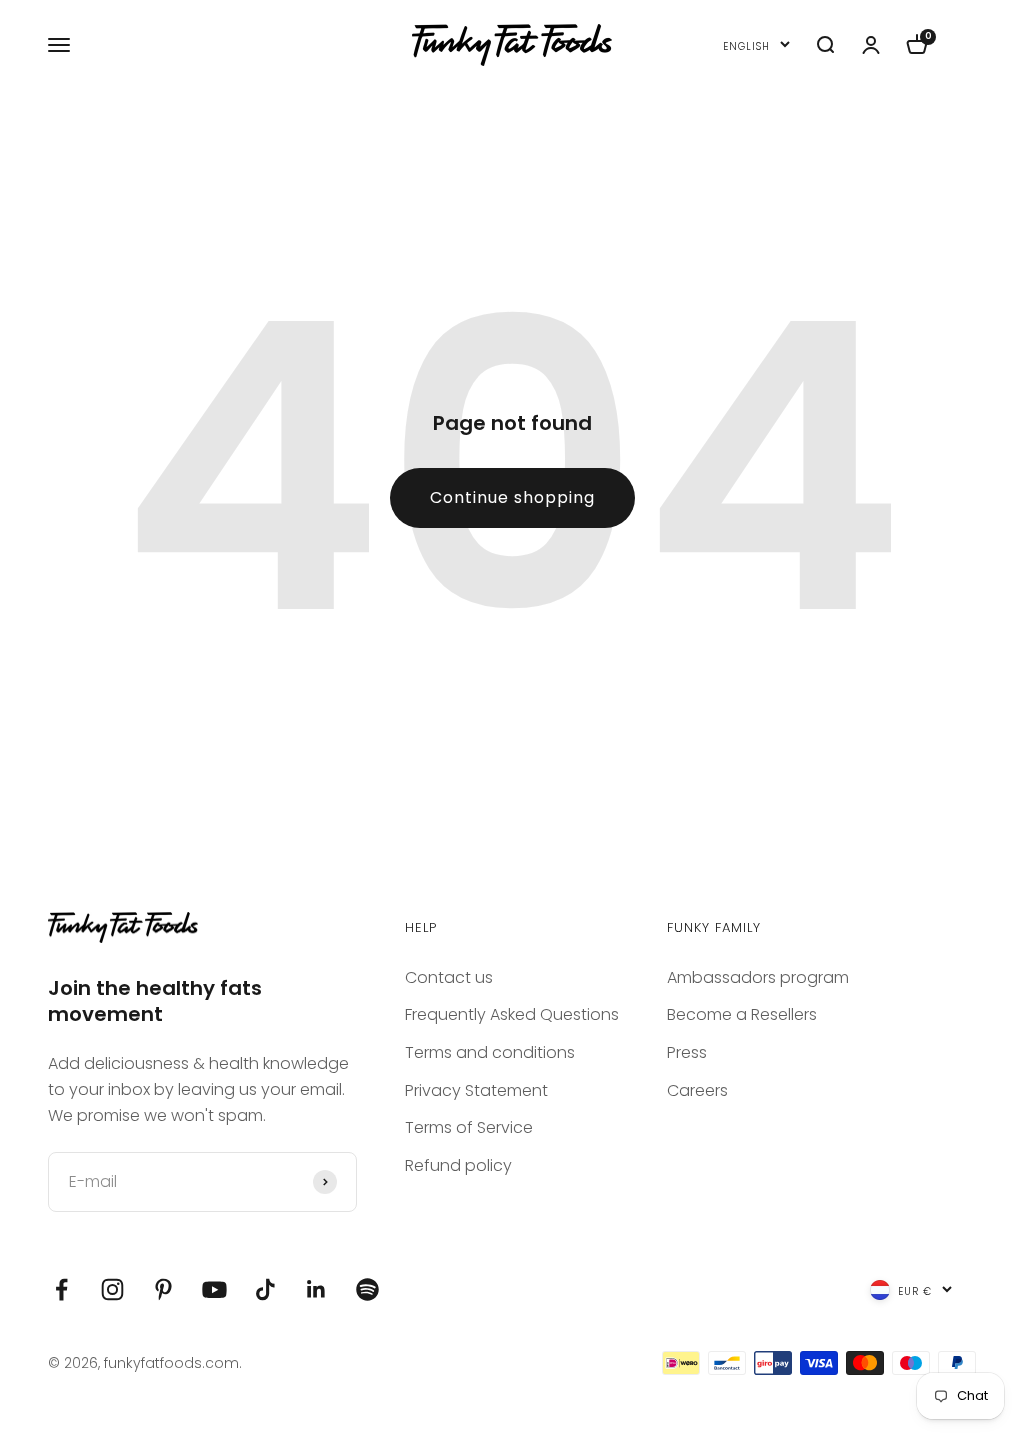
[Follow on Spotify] (367, 1289)
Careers (697, 1090)
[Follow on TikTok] (265, 1289)
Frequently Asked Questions (512, 1014)
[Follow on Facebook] (61, 1289)
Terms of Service (469, 1127)
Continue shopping (512, 497)
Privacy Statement (476, 1090)
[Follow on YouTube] (214, 1289)
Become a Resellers (742, 1014)
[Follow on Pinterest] (163, 1289)
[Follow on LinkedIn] (316, 1289)
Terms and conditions (490, 1052)
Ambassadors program (758, 977)
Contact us (449, 977)
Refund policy (458, 1165)
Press (687, 1052)
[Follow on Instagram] (112, 1289)
